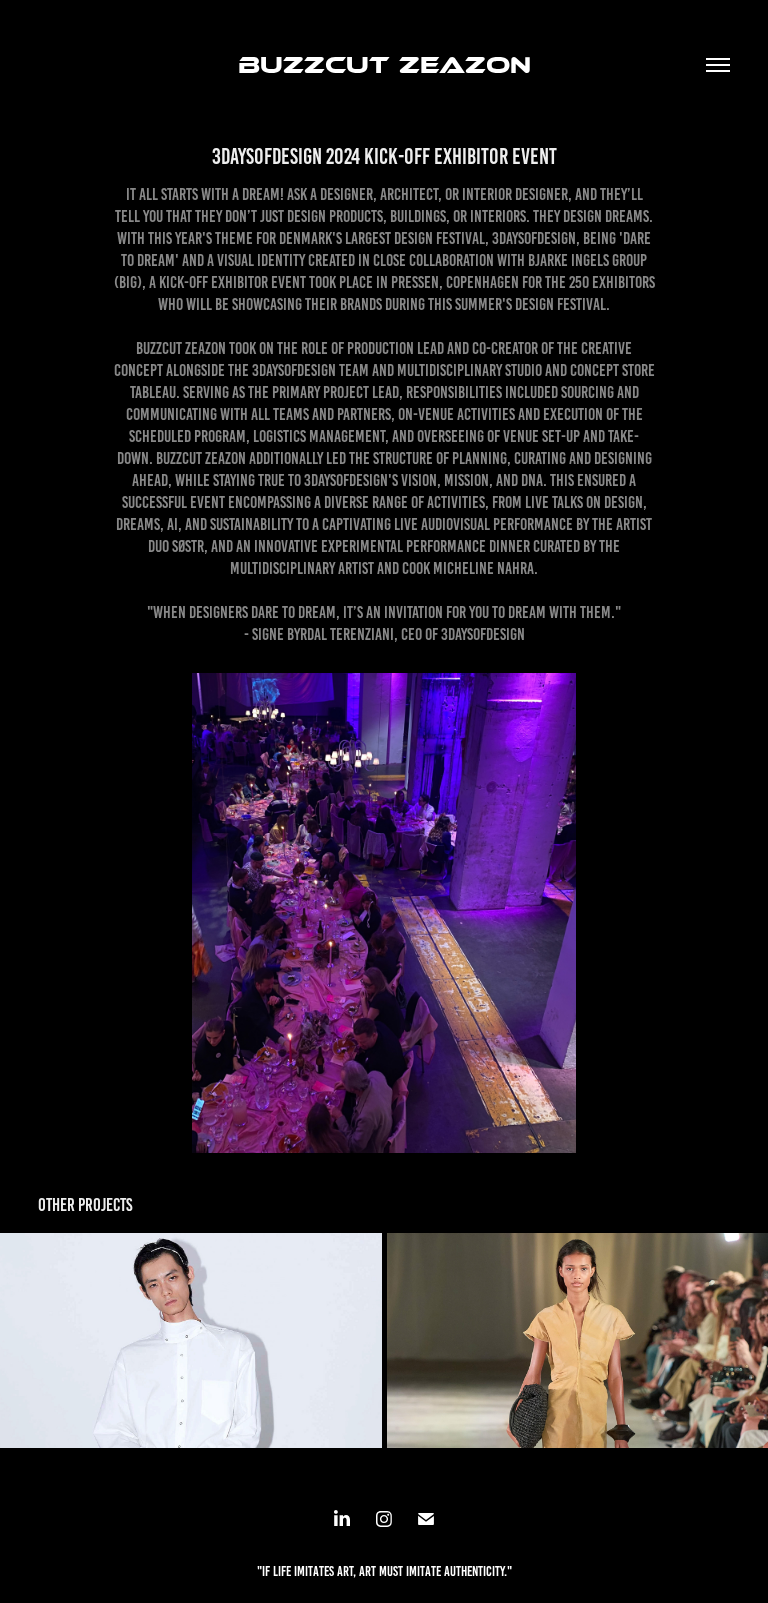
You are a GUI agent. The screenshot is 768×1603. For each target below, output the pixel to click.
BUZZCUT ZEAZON (384, 65)
